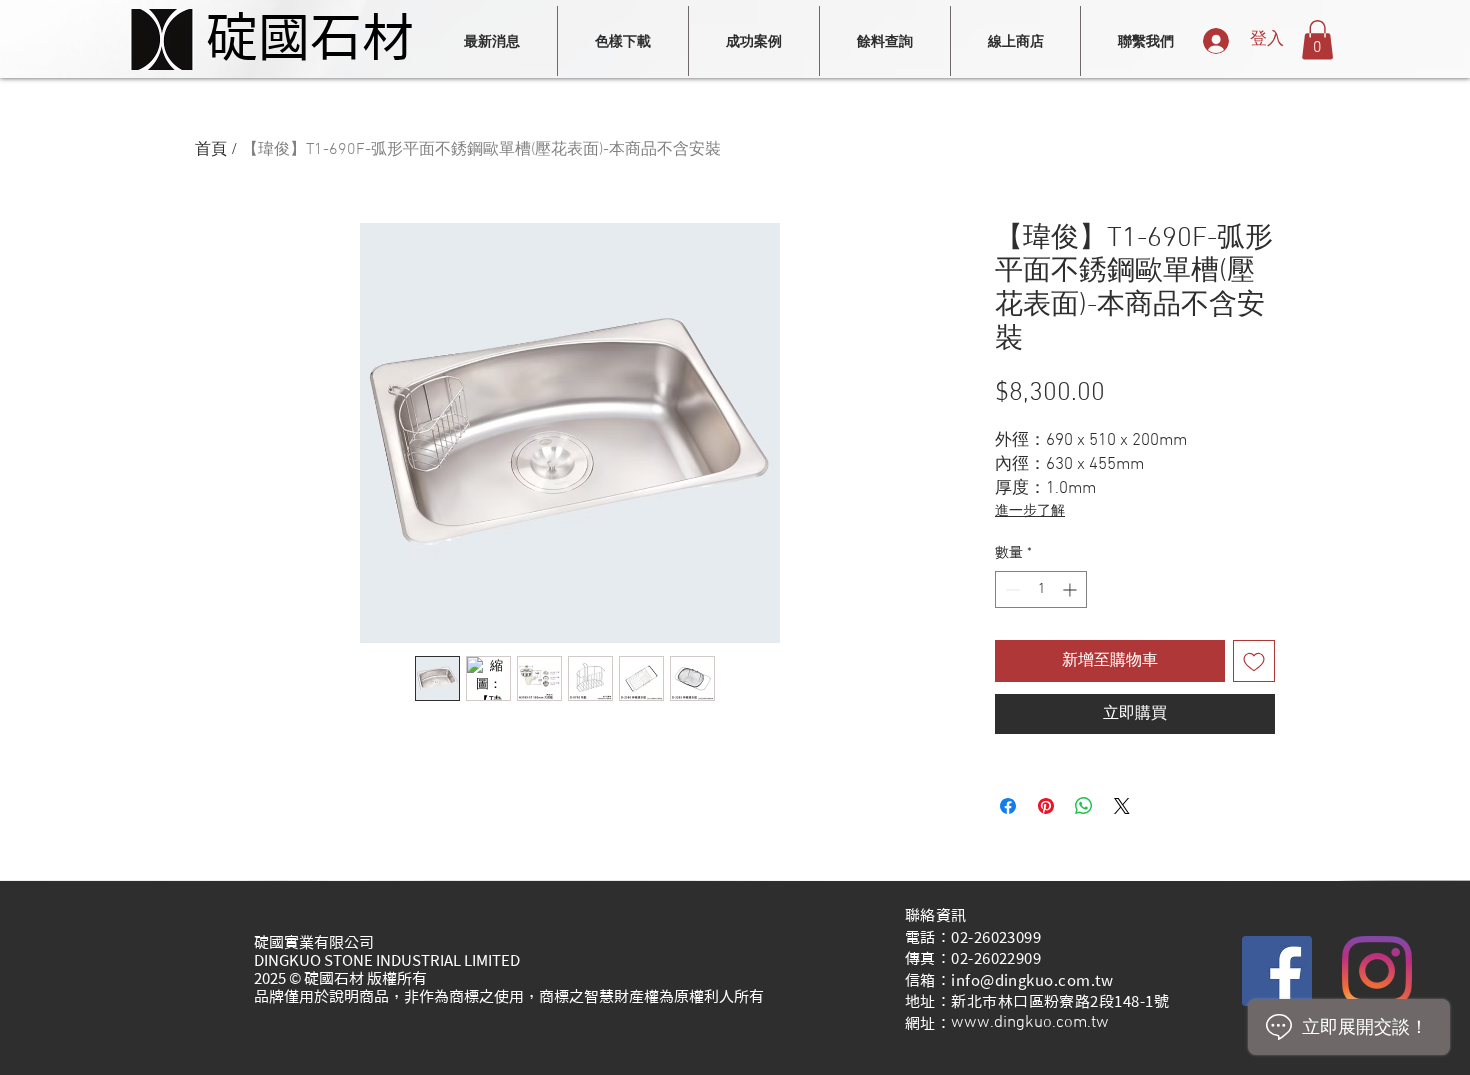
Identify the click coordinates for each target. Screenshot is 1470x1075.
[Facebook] (1277, 971)
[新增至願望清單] (1254, 661)
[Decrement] (1010, 589)
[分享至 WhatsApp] (1084, 806)
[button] (1317, 39)
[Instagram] (1377, 971)
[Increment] (1071, 589)
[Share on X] (1122, 806)
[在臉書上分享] (1008, 806)
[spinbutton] (1041, 589)
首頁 (211, 150)
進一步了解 (1030, 511)
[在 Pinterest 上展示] (1046, 806)
